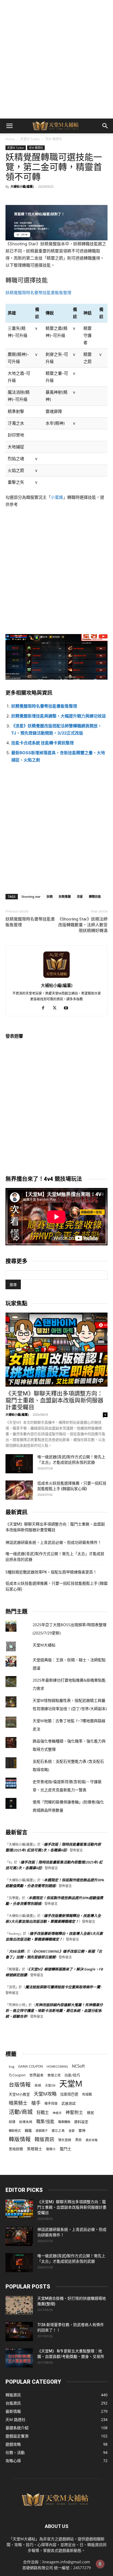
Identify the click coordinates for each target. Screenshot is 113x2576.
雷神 (82, 2131)
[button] (9, 126)
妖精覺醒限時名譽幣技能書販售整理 (38, 293)
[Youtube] (68, 1008)
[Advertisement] (56, 59)
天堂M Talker (30, 139)
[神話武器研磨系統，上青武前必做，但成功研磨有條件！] (19, 2236)
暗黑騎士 (18, 2103)
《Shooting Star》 (23, 244)
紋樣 (12, 2122)
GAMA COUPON (30, 2066)
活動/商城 (21, 2112)
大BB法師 (16, 1951)
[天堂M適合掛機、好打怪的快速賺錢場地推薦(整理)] (19, 2305)
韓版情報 (20, 2139)
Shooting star (31, 896)
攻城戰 (87, 2094)
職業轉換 (64, 2122)
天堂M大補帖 (44, 1645)
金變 (72, 2131)
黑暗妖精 (16, 2149)
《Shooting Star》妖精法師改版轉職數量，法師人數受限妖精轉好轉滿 (83, 925)
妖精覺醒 (65, 896)
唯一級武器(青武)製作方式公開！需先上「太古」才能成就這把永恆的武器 (55, 1557)
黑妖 (78, 2140)
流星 (80, 896)
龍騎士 (51, 2149)
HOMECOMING (57, 2066)
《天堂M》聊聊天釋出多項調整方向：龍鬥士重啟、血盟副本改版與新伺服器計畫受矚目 (54, 1400)
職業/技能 (45, 2122)
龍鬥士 (66, 2149)
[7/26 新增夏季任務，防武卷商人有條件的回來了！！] (19, 2332)
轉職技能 (95, 896)
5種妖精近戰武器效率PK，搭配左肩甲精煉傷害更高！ (51, 1572)
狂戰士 (43, 2112)
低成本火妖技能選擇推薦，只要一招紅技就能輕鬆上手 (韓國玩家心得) (56, 1586)
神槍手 (57, 2113)
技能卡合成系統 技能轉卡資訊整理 (43, 743)
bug (12, 2066)
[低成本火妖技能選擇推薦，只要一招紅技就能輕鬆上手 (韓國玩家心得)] (19, 1490)
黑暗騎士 (35, 2149)
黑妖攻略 (92, 2140)
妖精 (50, 896)
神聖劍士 (74, 2112)
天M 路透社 (54, 139)
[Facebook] (45, 1008)
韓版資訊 (44, 2139)
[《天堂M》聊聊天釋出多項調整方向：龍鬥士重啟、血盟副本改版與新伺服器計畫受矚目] (56, 1350)
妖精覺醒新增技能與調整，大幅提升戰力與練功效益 (59, 716)
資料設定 (81, 2122)
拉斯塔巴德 (69, 2094)
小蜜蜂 (57, 497)
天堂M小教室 (19, 2094)
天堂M (71, 2084)
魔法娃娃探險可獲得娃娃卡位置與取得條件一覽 (63, 1987)
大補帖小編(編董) (22, 186)
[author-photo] (56, 978)
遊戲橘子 (42, 2131)
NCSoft (78, 2066)
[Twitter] (57, 1008)
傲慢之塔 (54, 2075)
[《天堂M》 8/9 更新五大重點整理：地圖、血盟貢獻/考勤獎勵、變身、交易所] (19, 2358)
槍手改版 (51, 2103)
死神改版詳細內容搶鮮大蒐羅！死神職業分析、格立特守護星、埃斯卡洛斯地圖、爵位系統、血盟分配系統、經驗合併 (54, 2011)
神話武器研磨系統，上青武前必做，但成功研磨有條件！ (53, 1542)
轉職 (28, 2131)
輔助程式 (15, 2131)
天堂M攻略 (45, 2094)
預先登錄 (65, 2140)
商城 (38, 2085)
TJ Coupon (17, 2075)
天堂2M (50, 2085)
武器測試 (69, 2103)
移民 (91, 2113)
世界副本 (36, 2075)
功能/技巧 (72, 2075)
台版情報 (20, 2084)
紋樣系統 (26, 2122)
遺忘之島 (58, 2131)
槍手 (36, 2103)
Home (10, 139)
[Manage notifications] (100, 2564)
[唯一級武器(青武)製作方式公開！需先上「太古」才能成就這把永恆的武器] (19, 1464)
